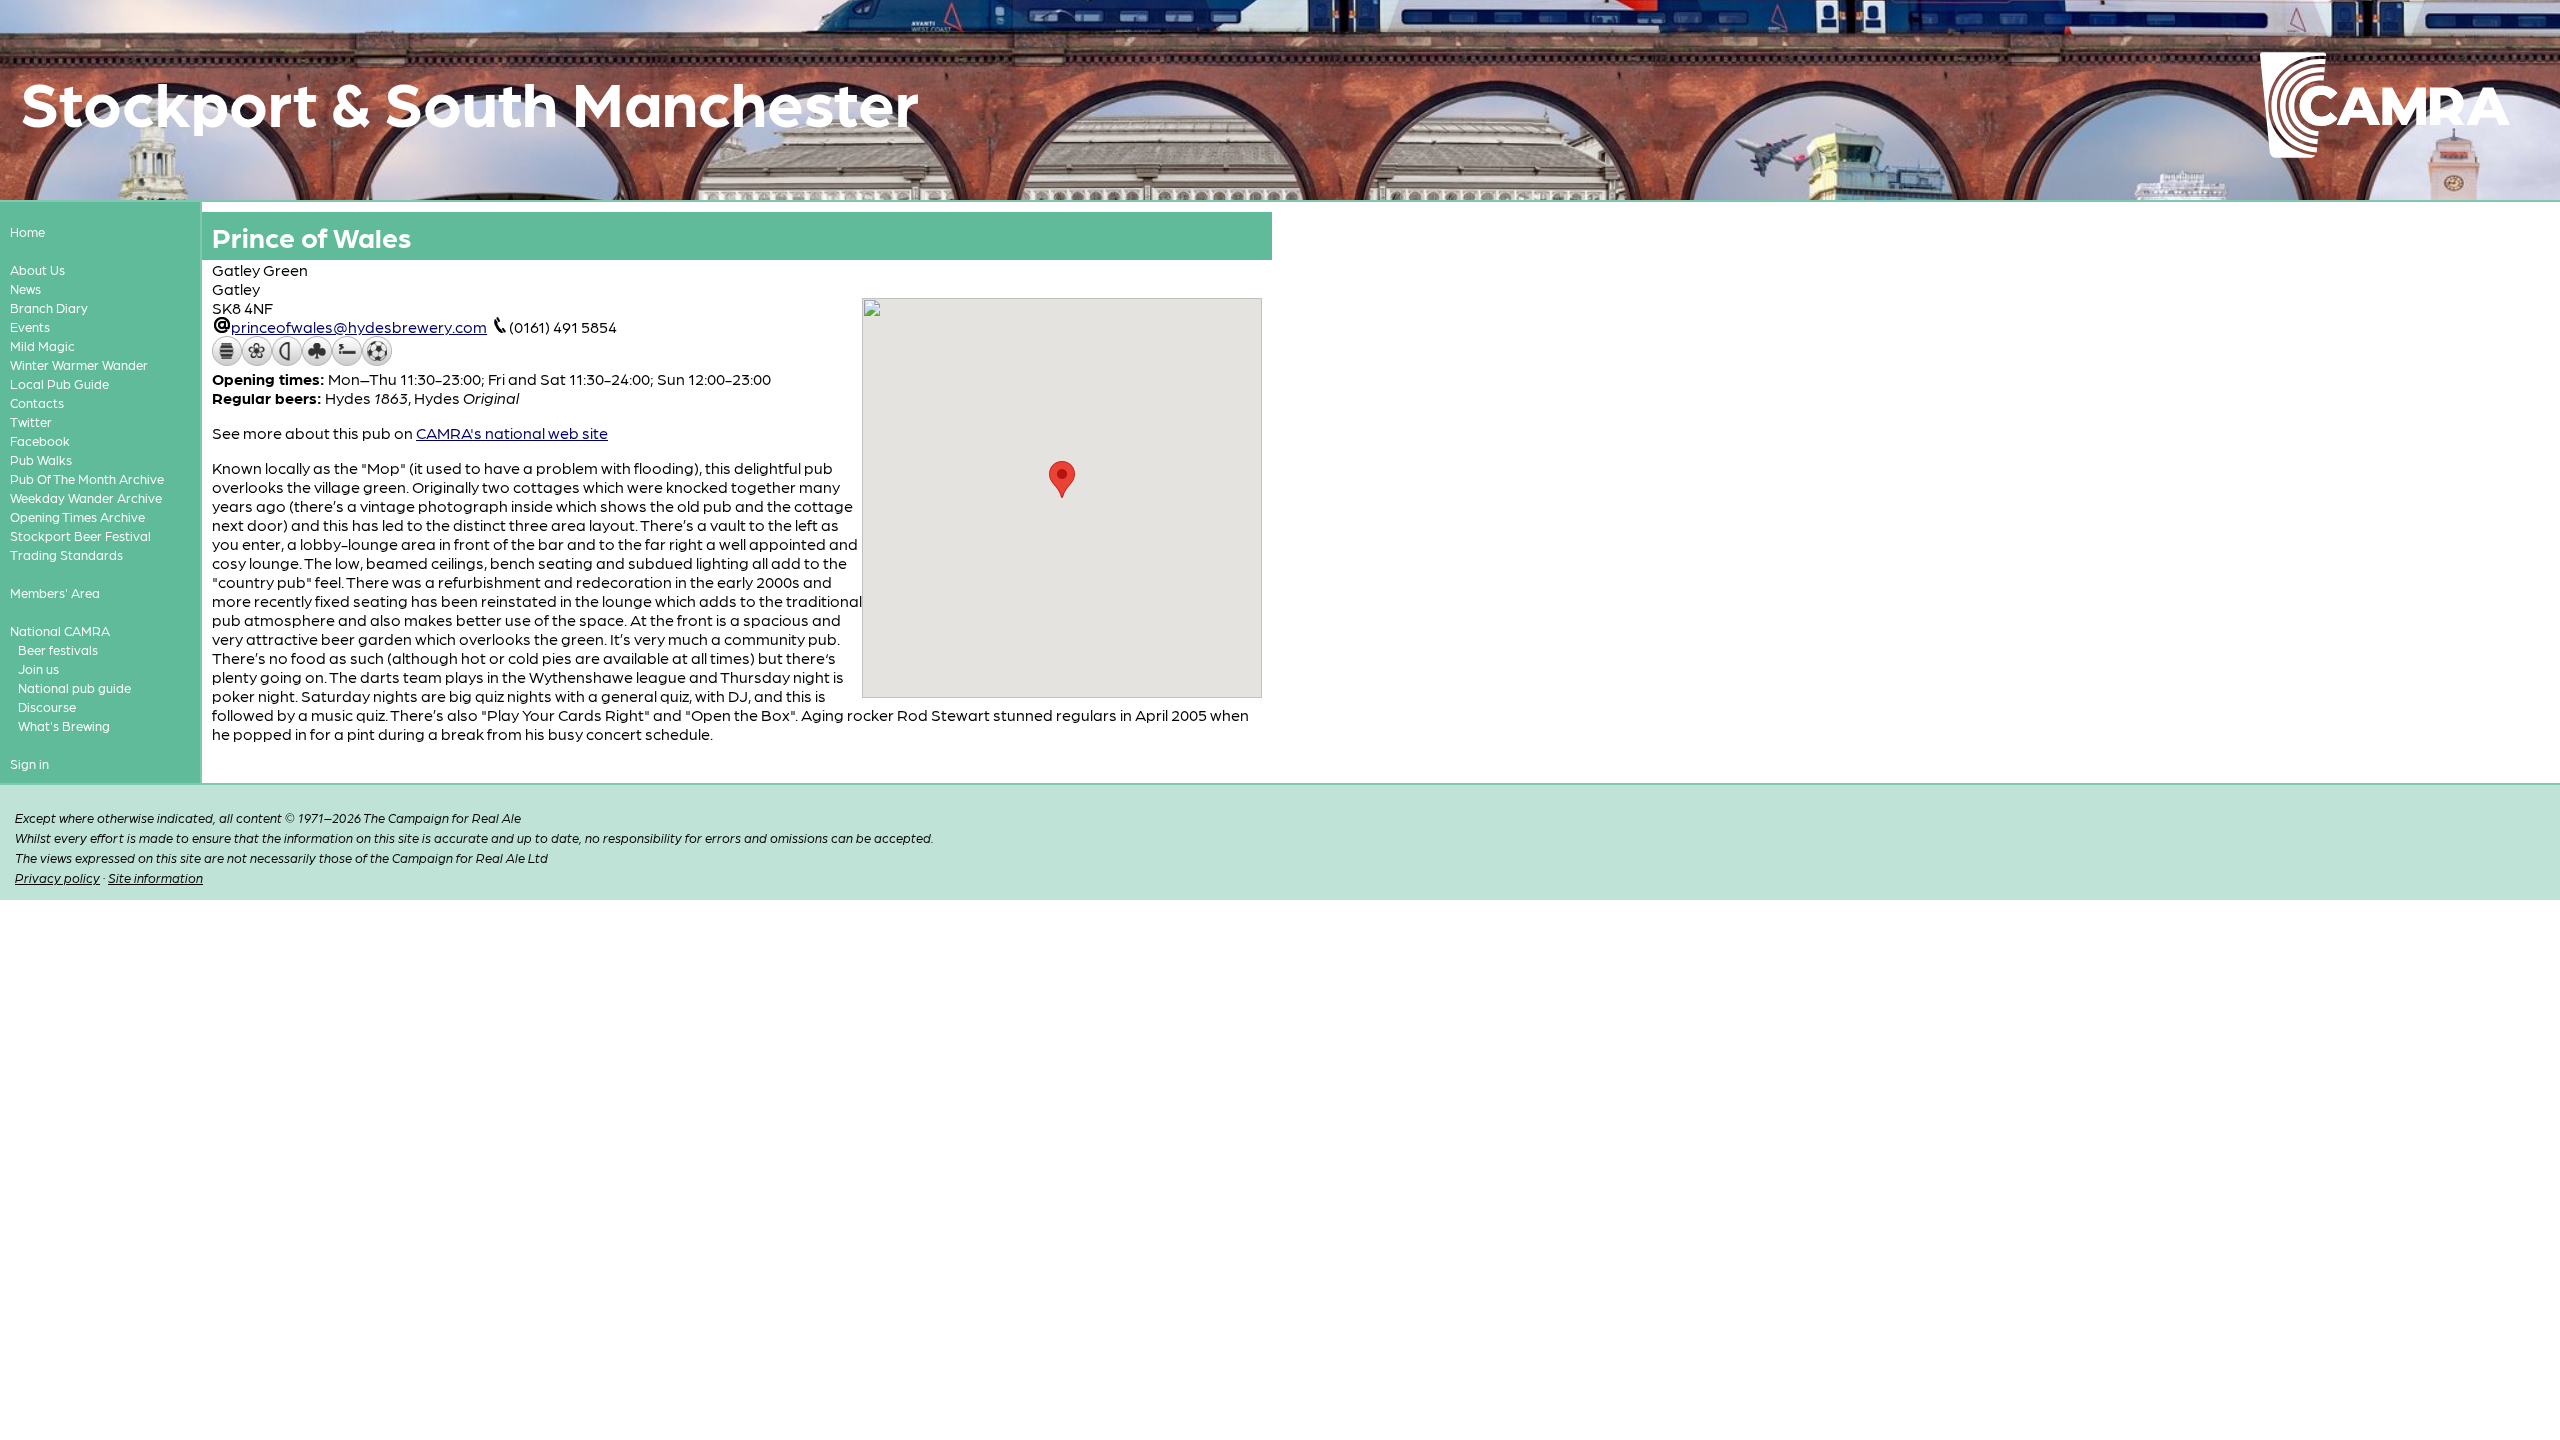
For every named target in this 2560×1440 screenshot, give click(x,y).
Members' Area (55, 592)
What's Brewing (64, 725)
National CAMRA (60, 630)
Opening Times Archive (77, 516)
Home (27, 231)
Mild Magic (42, 345)
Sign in (29, 763)
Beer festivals (58, 649)
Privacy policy (57, 877)
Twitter (31, 421)
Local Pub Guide (59, 383)
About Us (37, 269)
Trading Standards (66, 554)
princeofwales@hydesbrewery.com (359, 326)
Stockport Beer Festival (80, 535)
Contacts (37, 402)
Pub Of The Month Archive (87, 478)
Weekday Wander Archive (86, 497)
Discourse (47, 706)
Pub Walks (41, 459)
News (25, 288)
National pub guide (74, 687)
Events (30, 326)
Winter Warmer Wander (79, 364)
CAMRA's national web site (512, 432)
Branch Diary (49, 307)
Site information (155, 877)
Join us (38, 668)
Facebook (40, 440)
